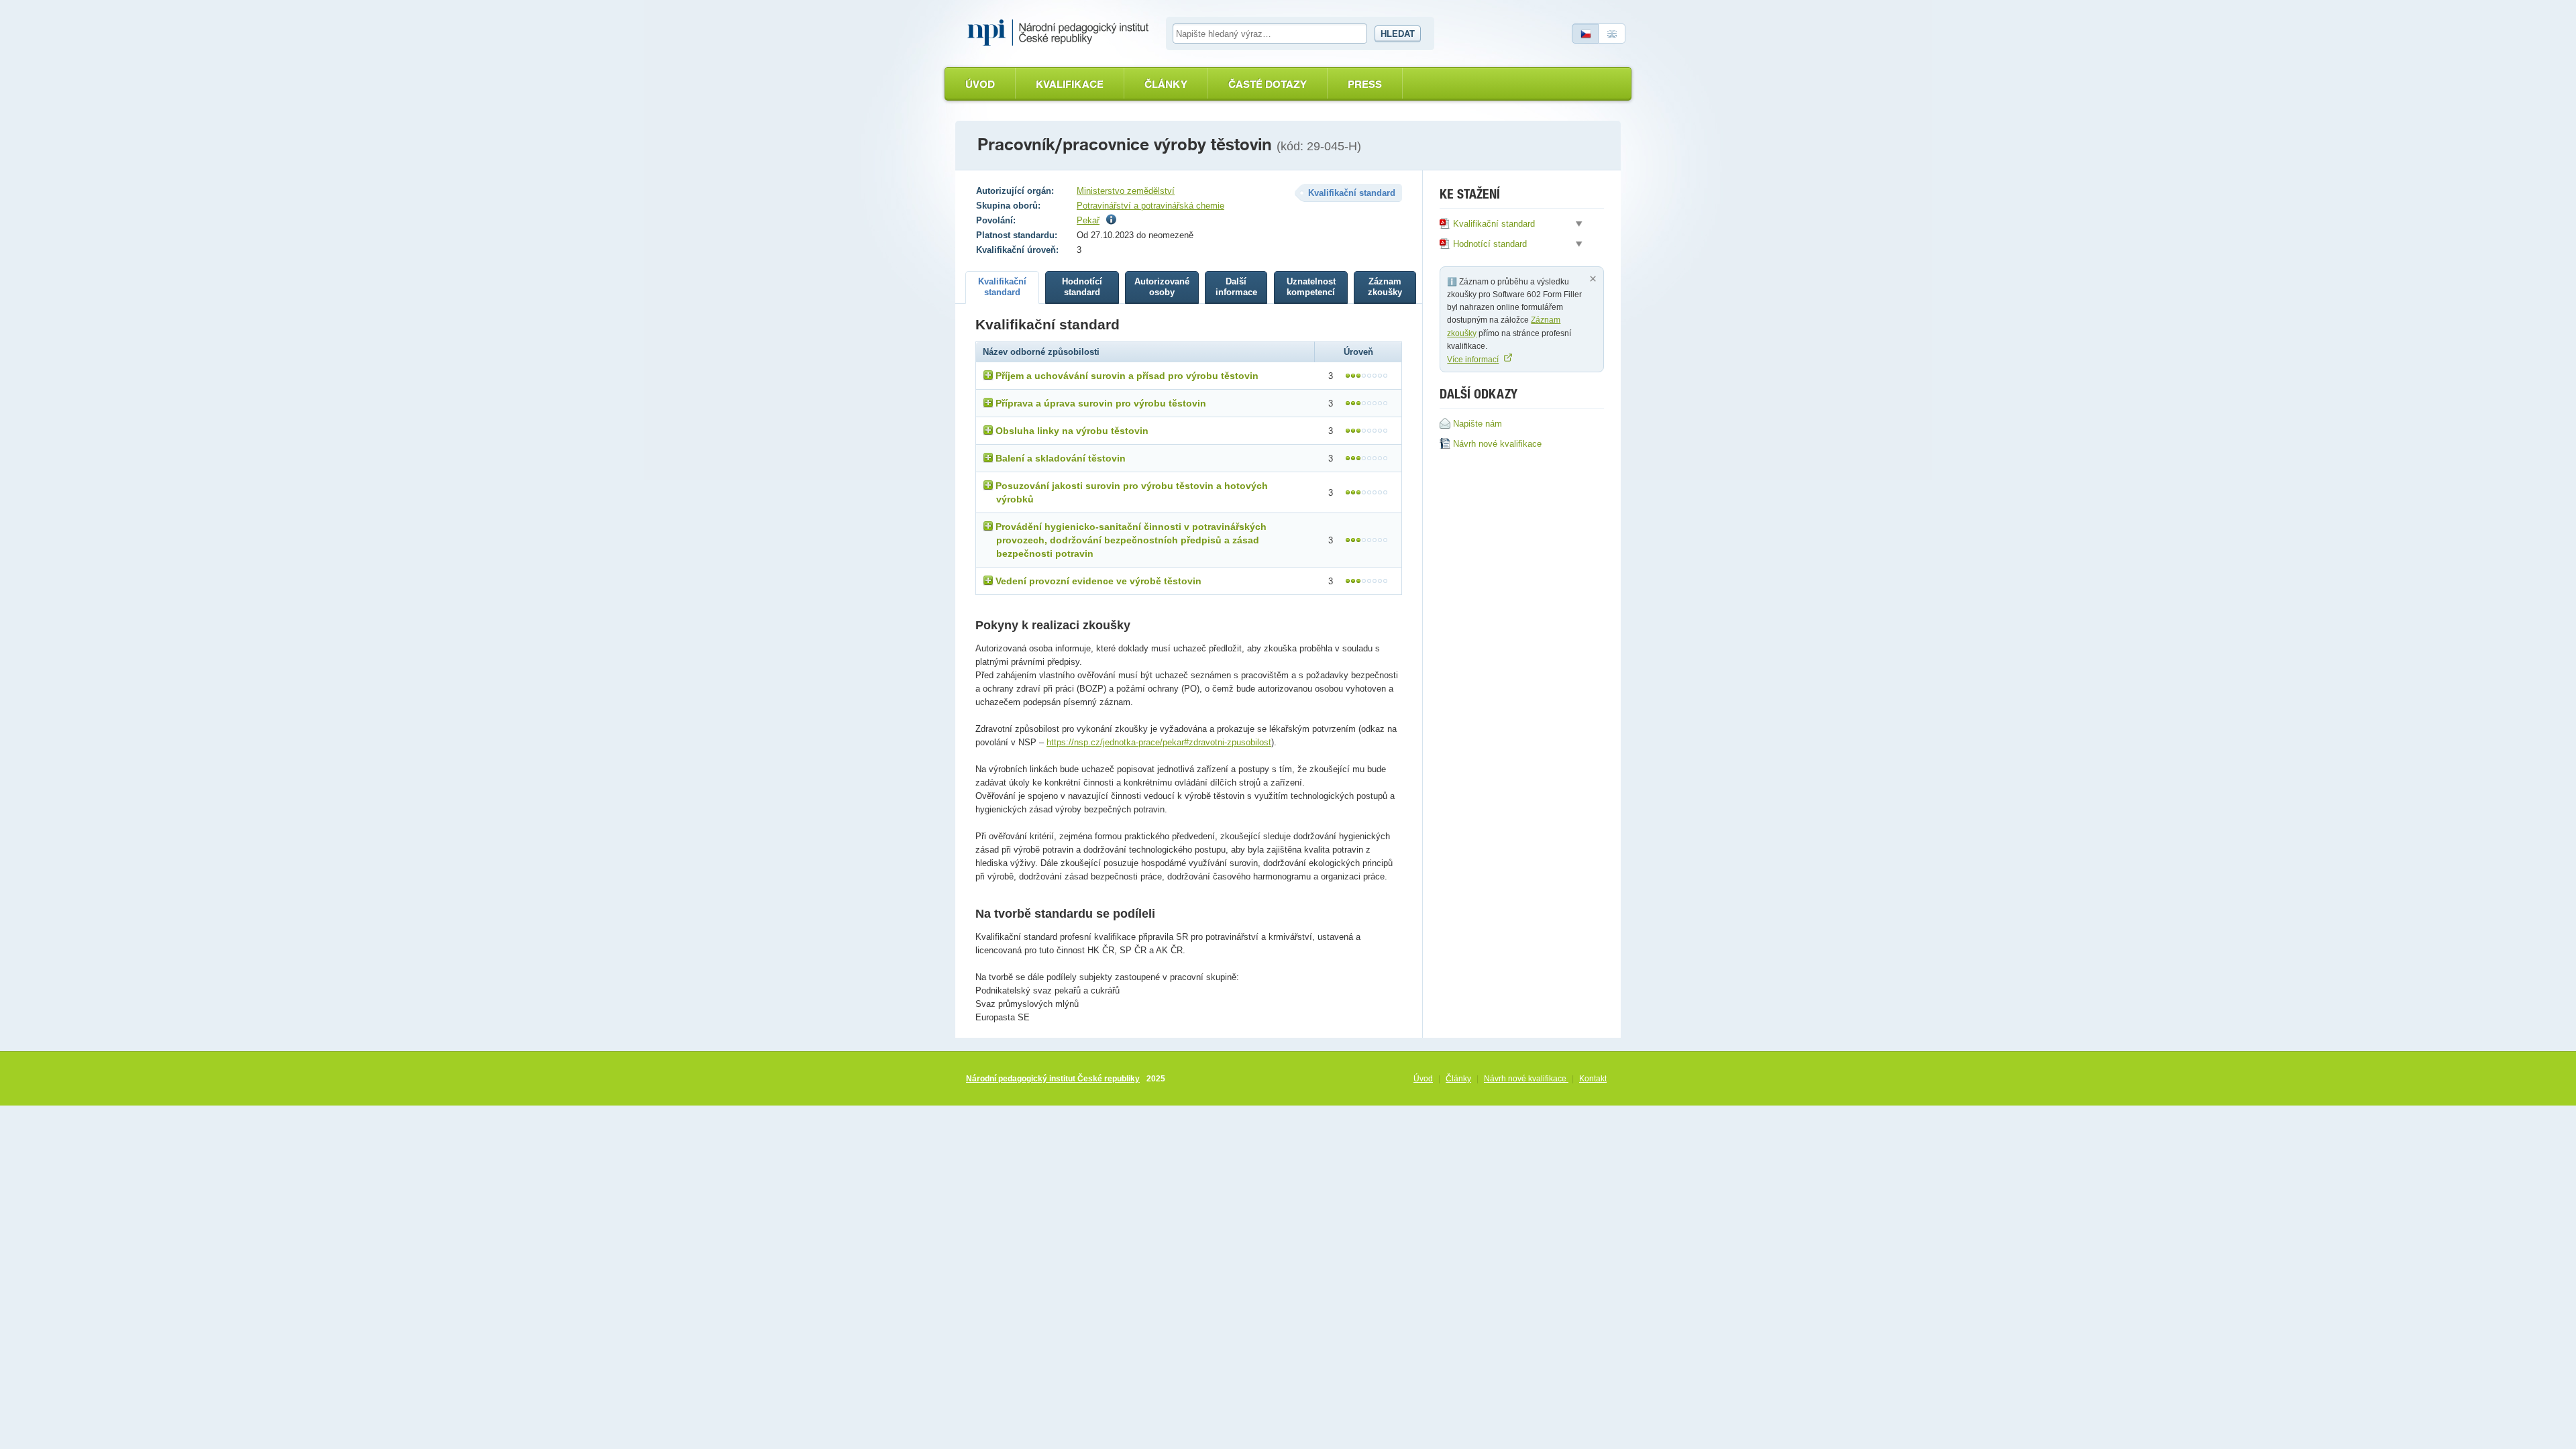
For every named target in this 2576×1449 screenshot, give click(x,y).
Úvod (980, 84)
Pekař (1088, 220)
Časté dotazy (1268, 84)
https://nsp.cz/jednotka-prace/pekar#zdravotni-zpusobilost (1159, 742)
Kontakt (1593, 1079)
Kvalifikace (1070, 84)
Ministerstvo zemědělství (1126, 191)
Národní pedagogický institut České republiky (1053, 1079)
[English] (1612, 34)
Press (1365, 84)
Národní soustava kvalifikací (1061, 33)
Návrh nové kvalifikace (1526, 1079)
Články (1166, 84)
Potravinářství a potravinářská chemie (1150, 206)
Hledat (1398, 34)
